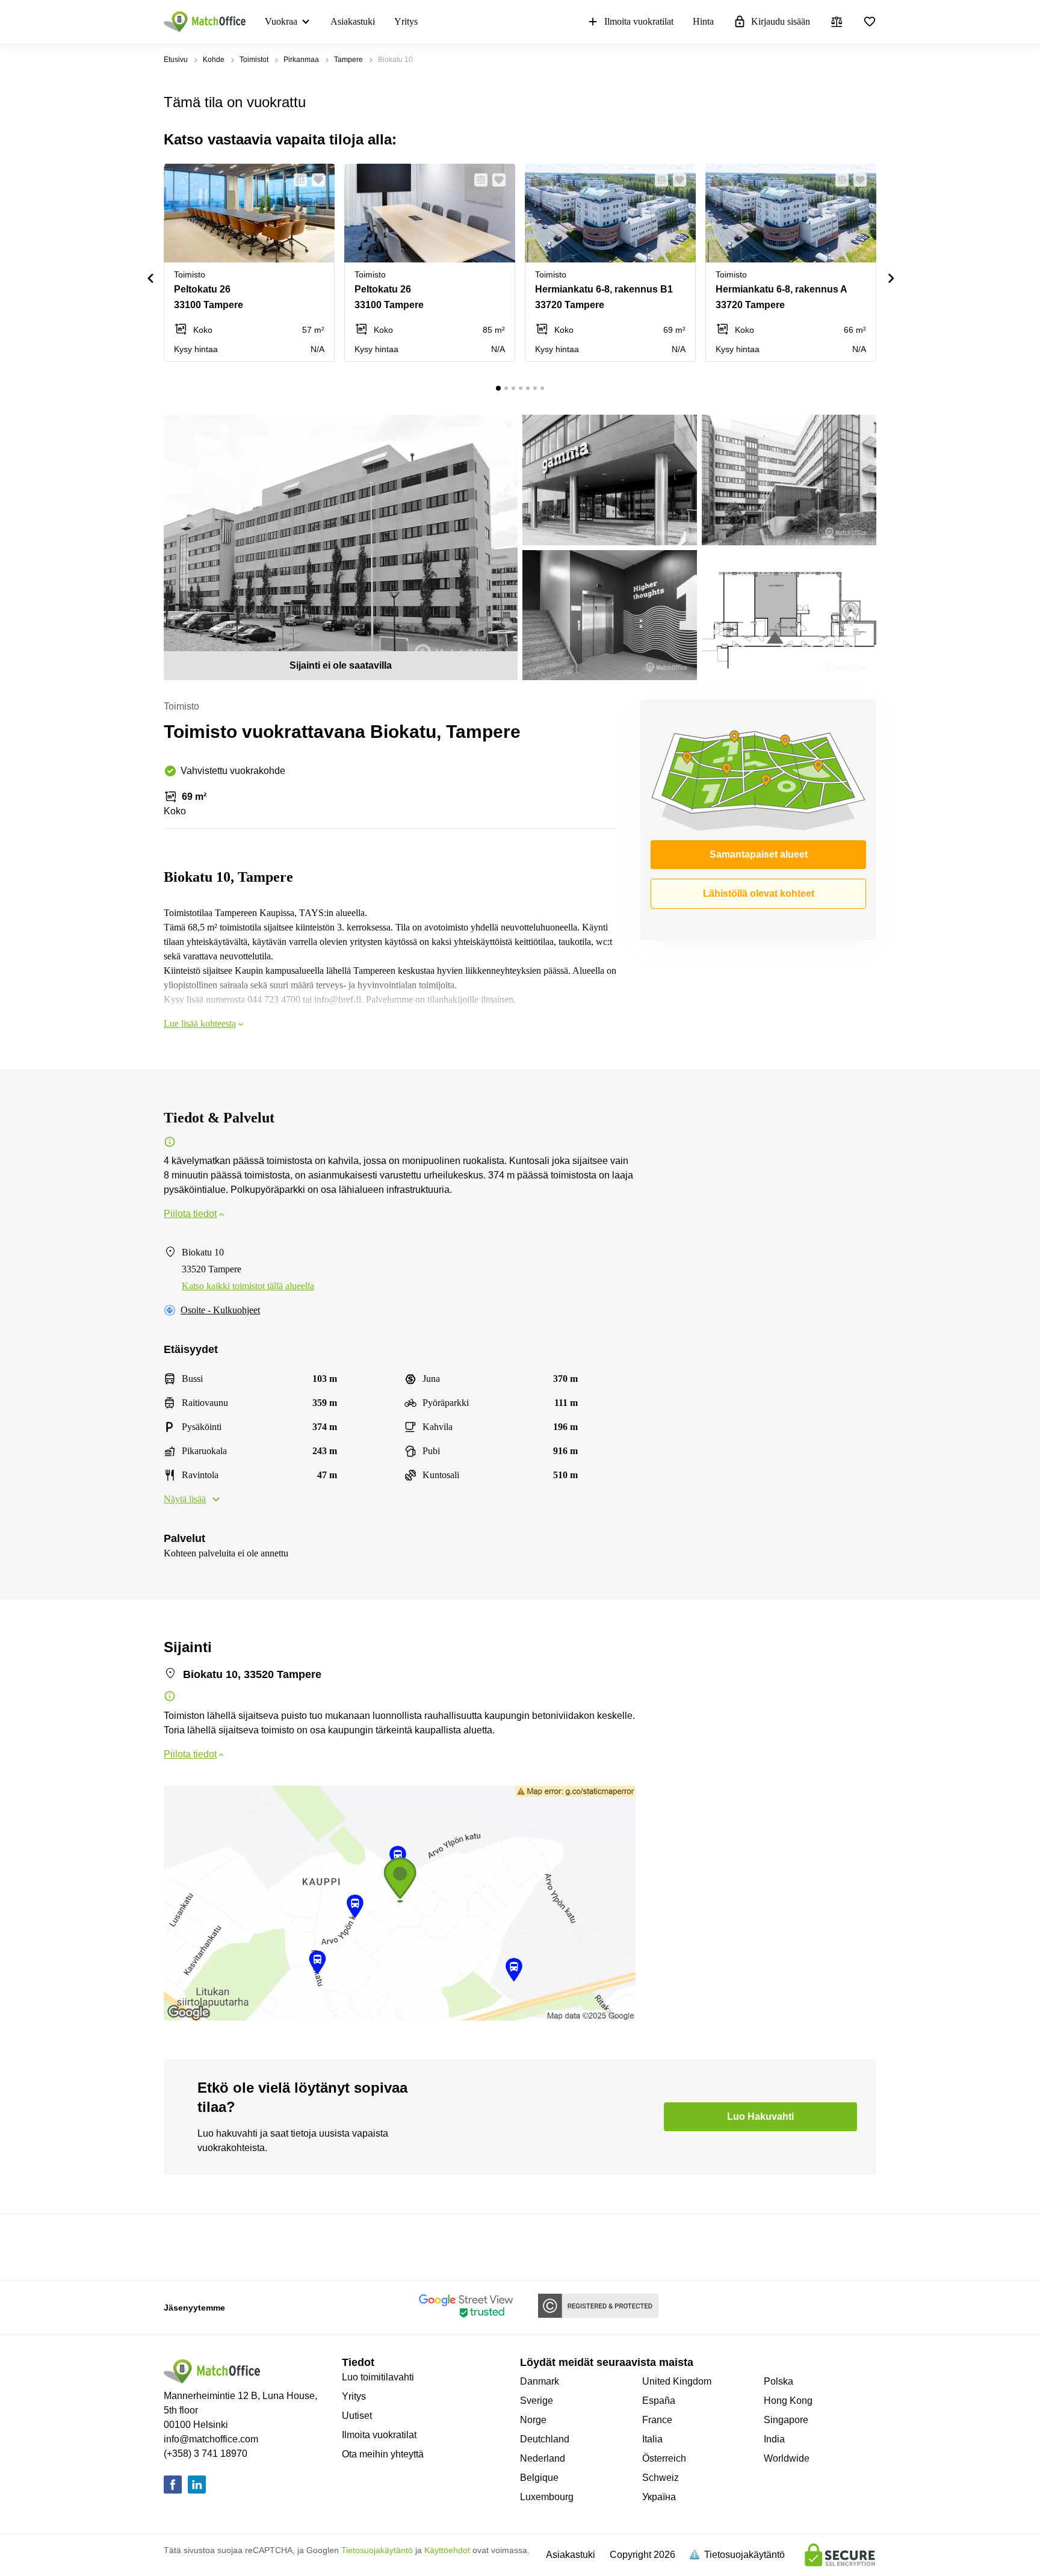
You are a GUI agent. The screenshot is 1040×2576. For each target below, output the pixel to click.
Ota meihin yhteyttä (383, 2454)
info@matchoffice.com (211, 2439)
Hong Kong (788, 2401)
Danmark (540, 2381)
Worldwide (787, 2458)
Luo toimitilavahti (378, 2377)
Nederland (543, 2458)
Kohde (214, 60)
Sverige (537, 2401)
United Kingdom (677, 2381)
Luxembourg (547, 2497)
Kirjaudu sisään (781, 21)
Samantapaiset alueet (759, 854)
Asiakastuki (353, 21)
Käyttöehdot (447, 2550)
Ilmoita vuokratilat (639, 21)
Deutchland (545, 2439)
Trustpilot (181, 2246)
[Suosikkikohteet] (870, 22)
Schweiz (661, 2478)
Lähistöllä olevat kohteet (759, 893)
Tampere (348, 60)
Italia (652, 2439)
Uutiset (357, 2416)
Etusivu (176, 60)
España (659, 2401)
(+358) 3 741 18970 (206, 2454)
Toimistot (254, 60)
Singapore (786, 2420)
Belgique (539, 2478)
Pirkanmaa (301, 60)
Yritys (406, 21)
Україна (659, 2497)
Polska (778, 2381)
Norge (533, 2420)
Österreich (664, 2458)
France (657, 2420)
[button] (297, 180)
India (774, 2439)
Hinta (703, 21)
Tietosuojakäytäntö (377, 2550)
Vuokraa (281, 21)
